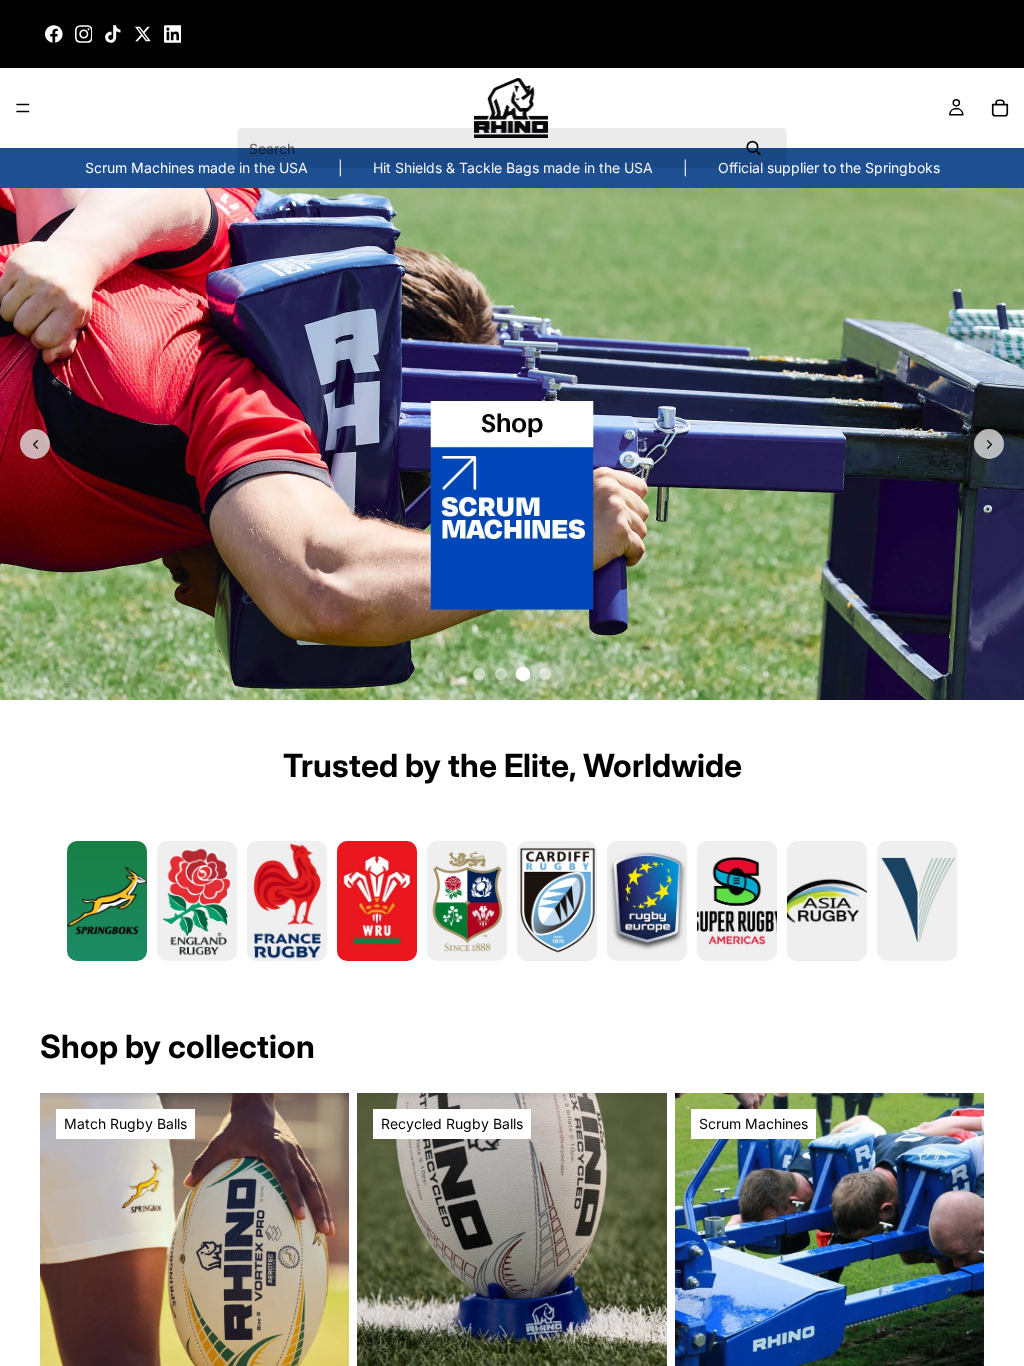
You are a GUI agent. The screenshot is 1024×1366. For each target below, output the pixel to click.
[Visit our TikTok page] (113, 34)
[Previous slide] (35, 444)
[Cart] (1000, 108)
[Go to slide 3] (523, 674)
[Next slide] (989, 444)
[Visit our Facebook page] (54, 34)
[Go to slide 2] (501, 674)
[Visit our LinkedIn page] (173, 34)
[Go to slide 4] (545, 674)
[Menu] (23, 109)
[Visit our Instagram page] (84, 34)
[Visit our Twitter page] (143, 34)
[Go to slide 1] (479, 674)
